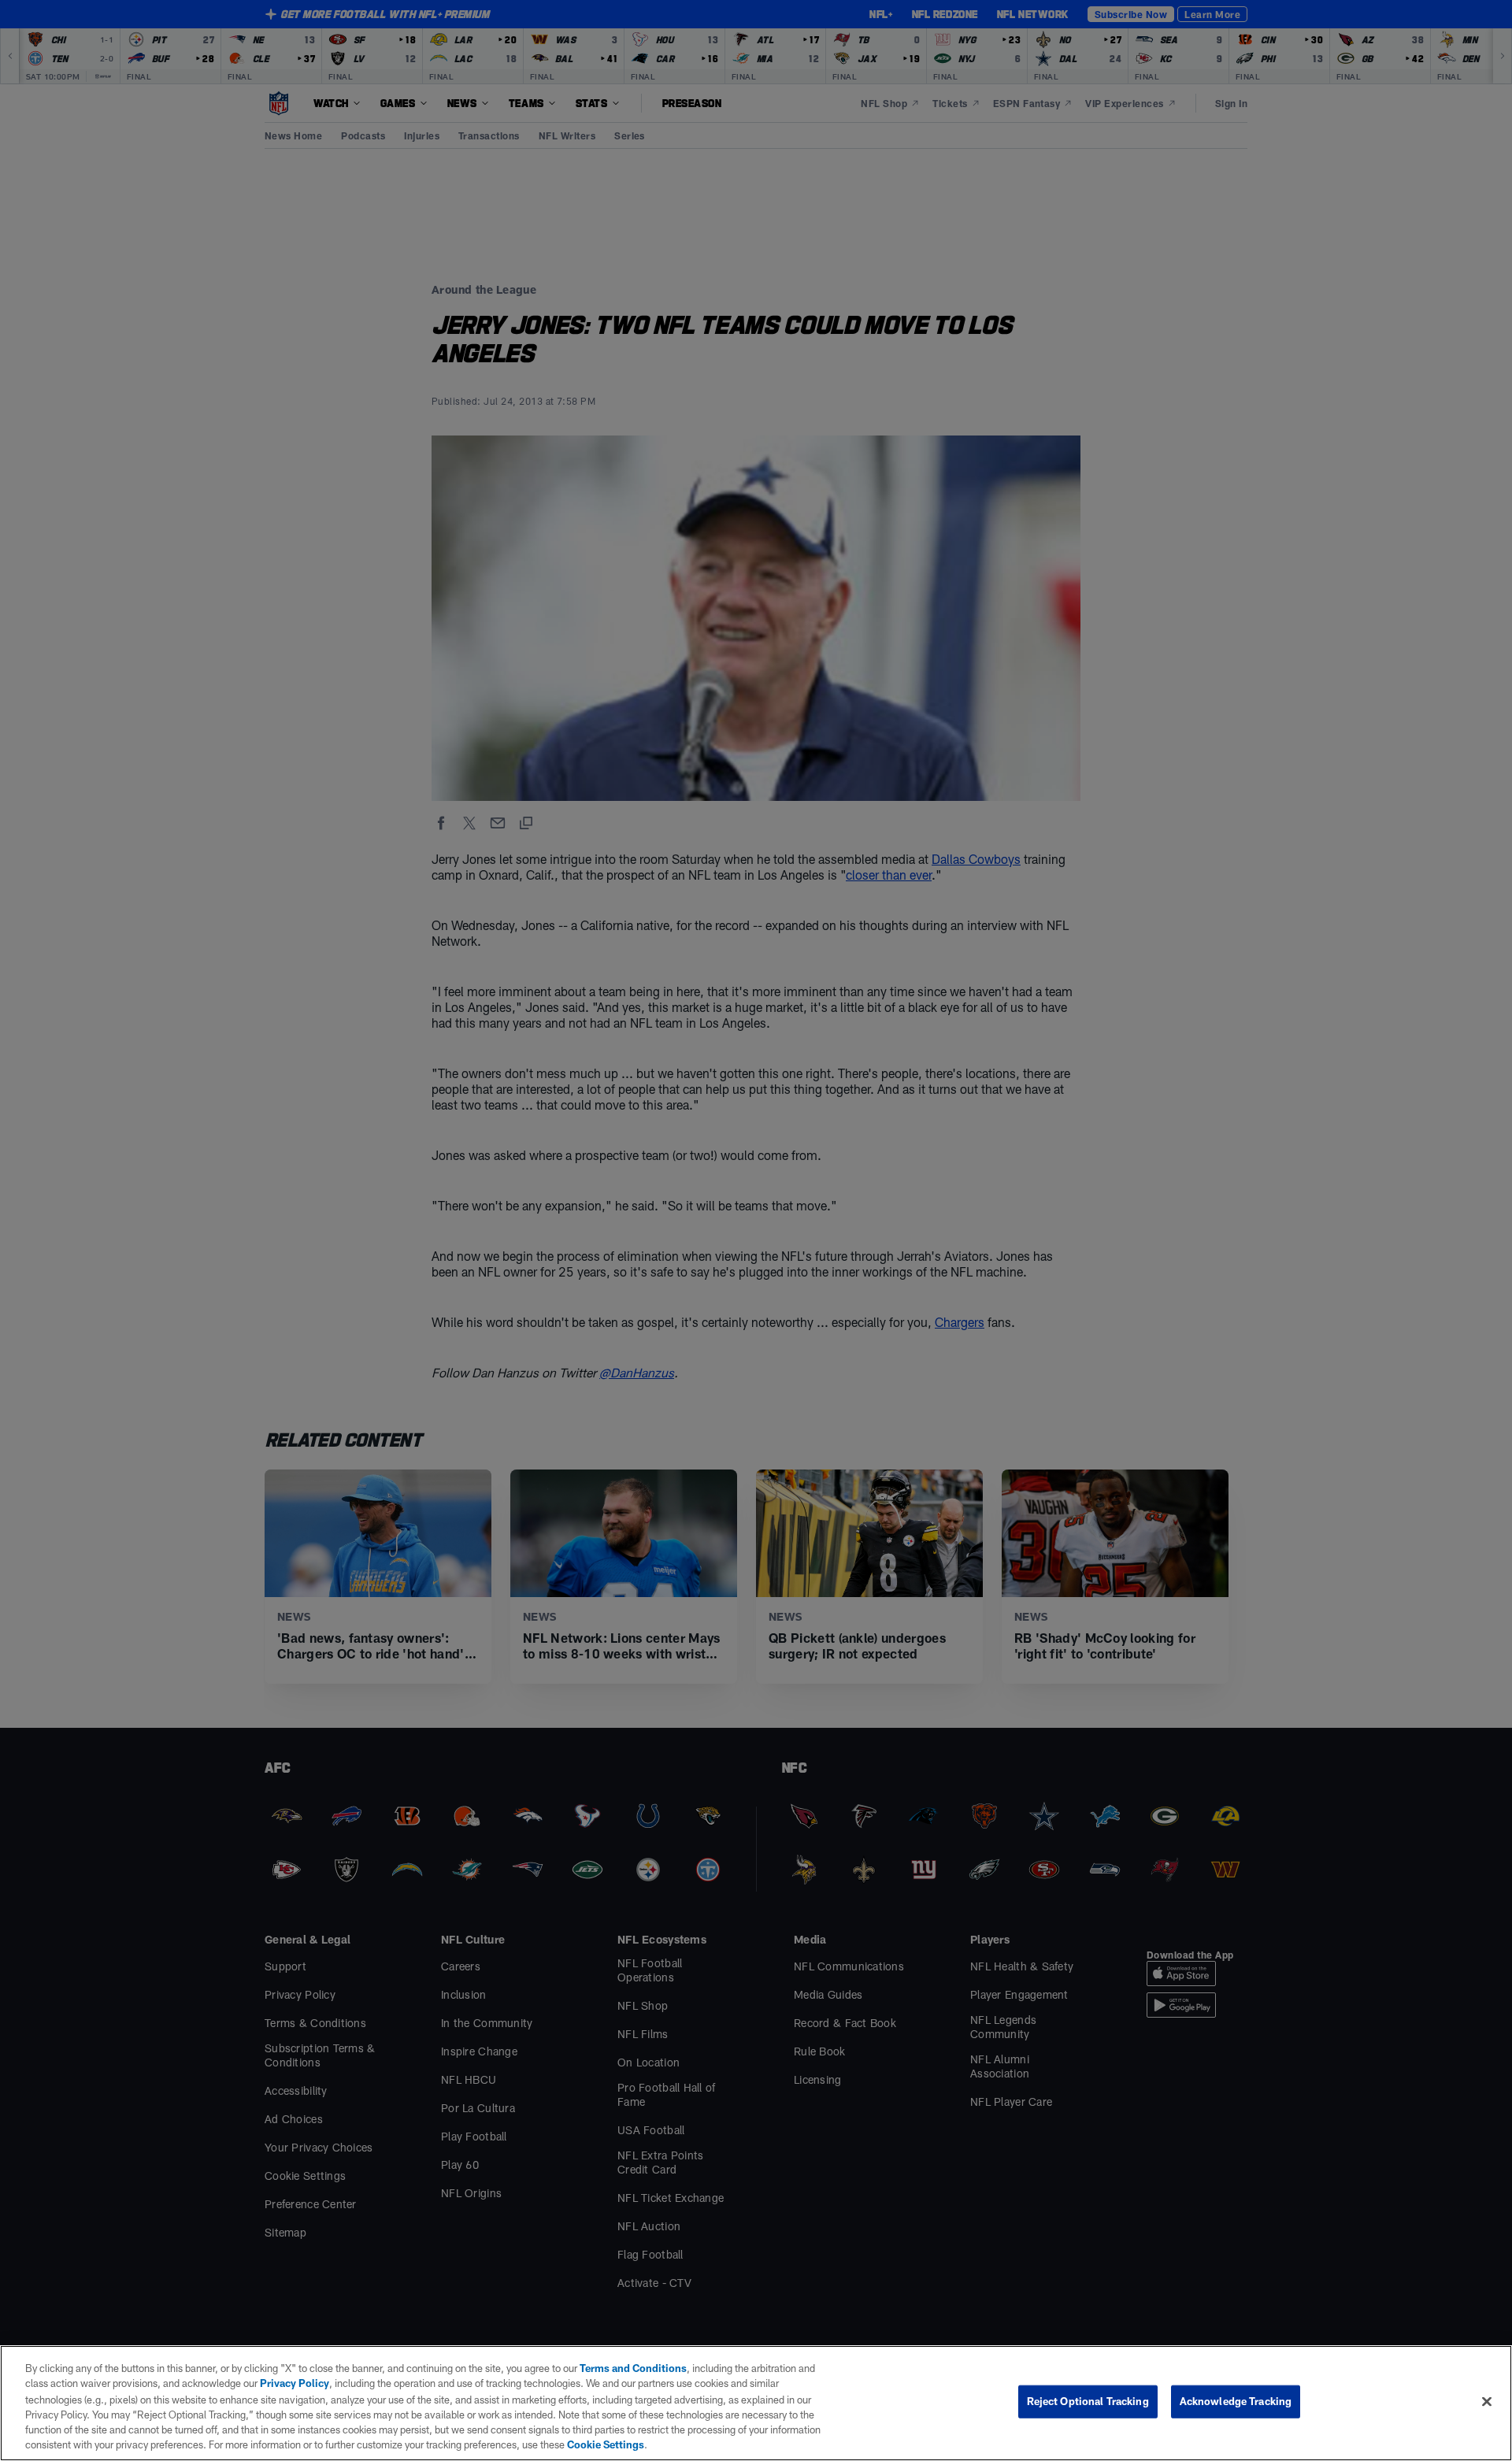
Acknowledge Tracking (1236, 2401)
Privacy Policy (295, 2383)
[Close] (1487, 2402)
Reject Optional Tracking (1088, 2401)
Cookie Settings (606, 2444)
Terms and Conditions (633, 2368)
